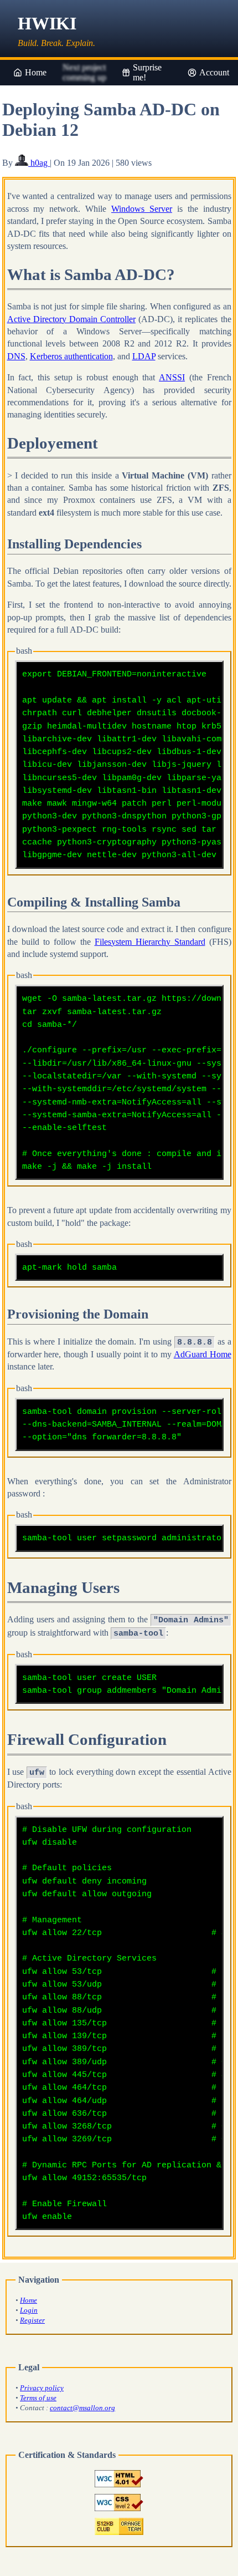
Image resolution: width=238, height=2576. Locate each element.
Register (32, 2320)
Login (29, 2310)
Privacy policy (42, 2388)
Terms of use (38, 2398)
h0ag (39, 163)
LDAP (144, 356)
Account (214, 72)
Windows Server (142, 209)
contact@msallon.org (82, 2408)
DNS (16, 356)
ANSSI (172, 377)
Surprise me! (147, 72)
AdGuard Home (203, 1354)
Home (36, 72)
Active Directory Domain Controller (71, 319)
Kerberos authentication (71, 356)
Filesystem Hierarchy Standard (150, 942)
